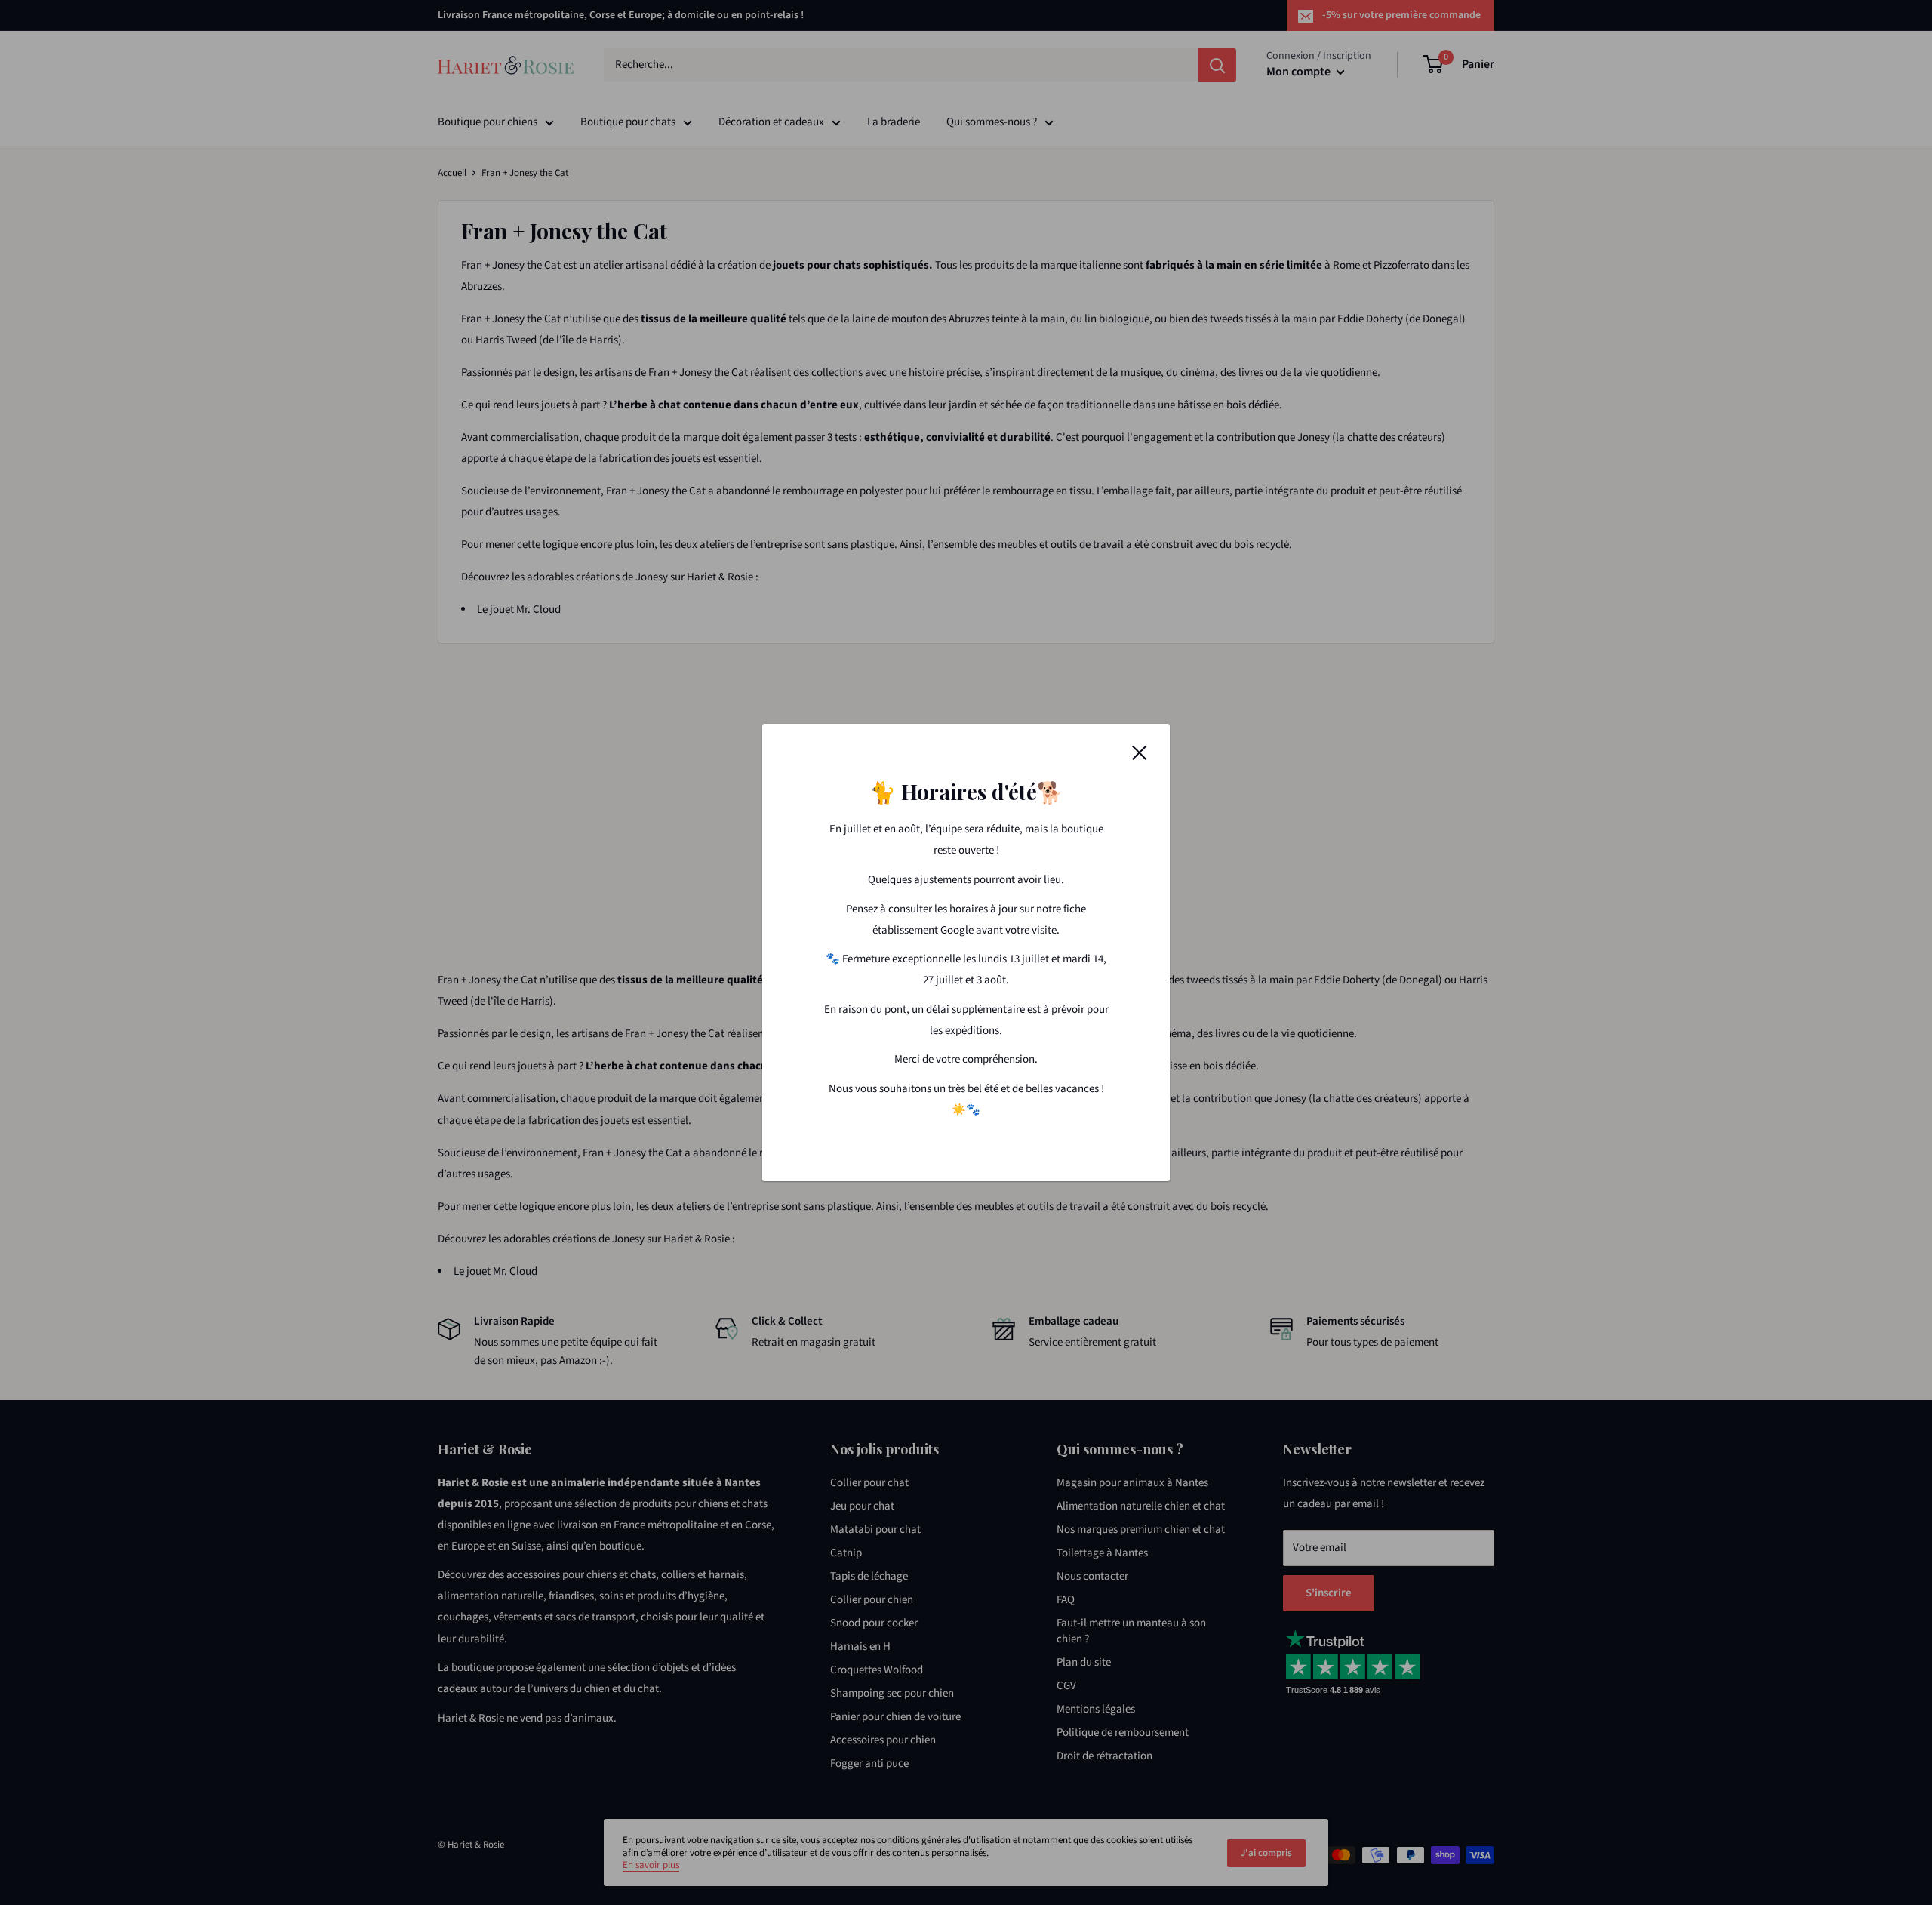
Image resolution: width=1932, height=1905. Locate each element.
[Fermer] (1140, 752)
